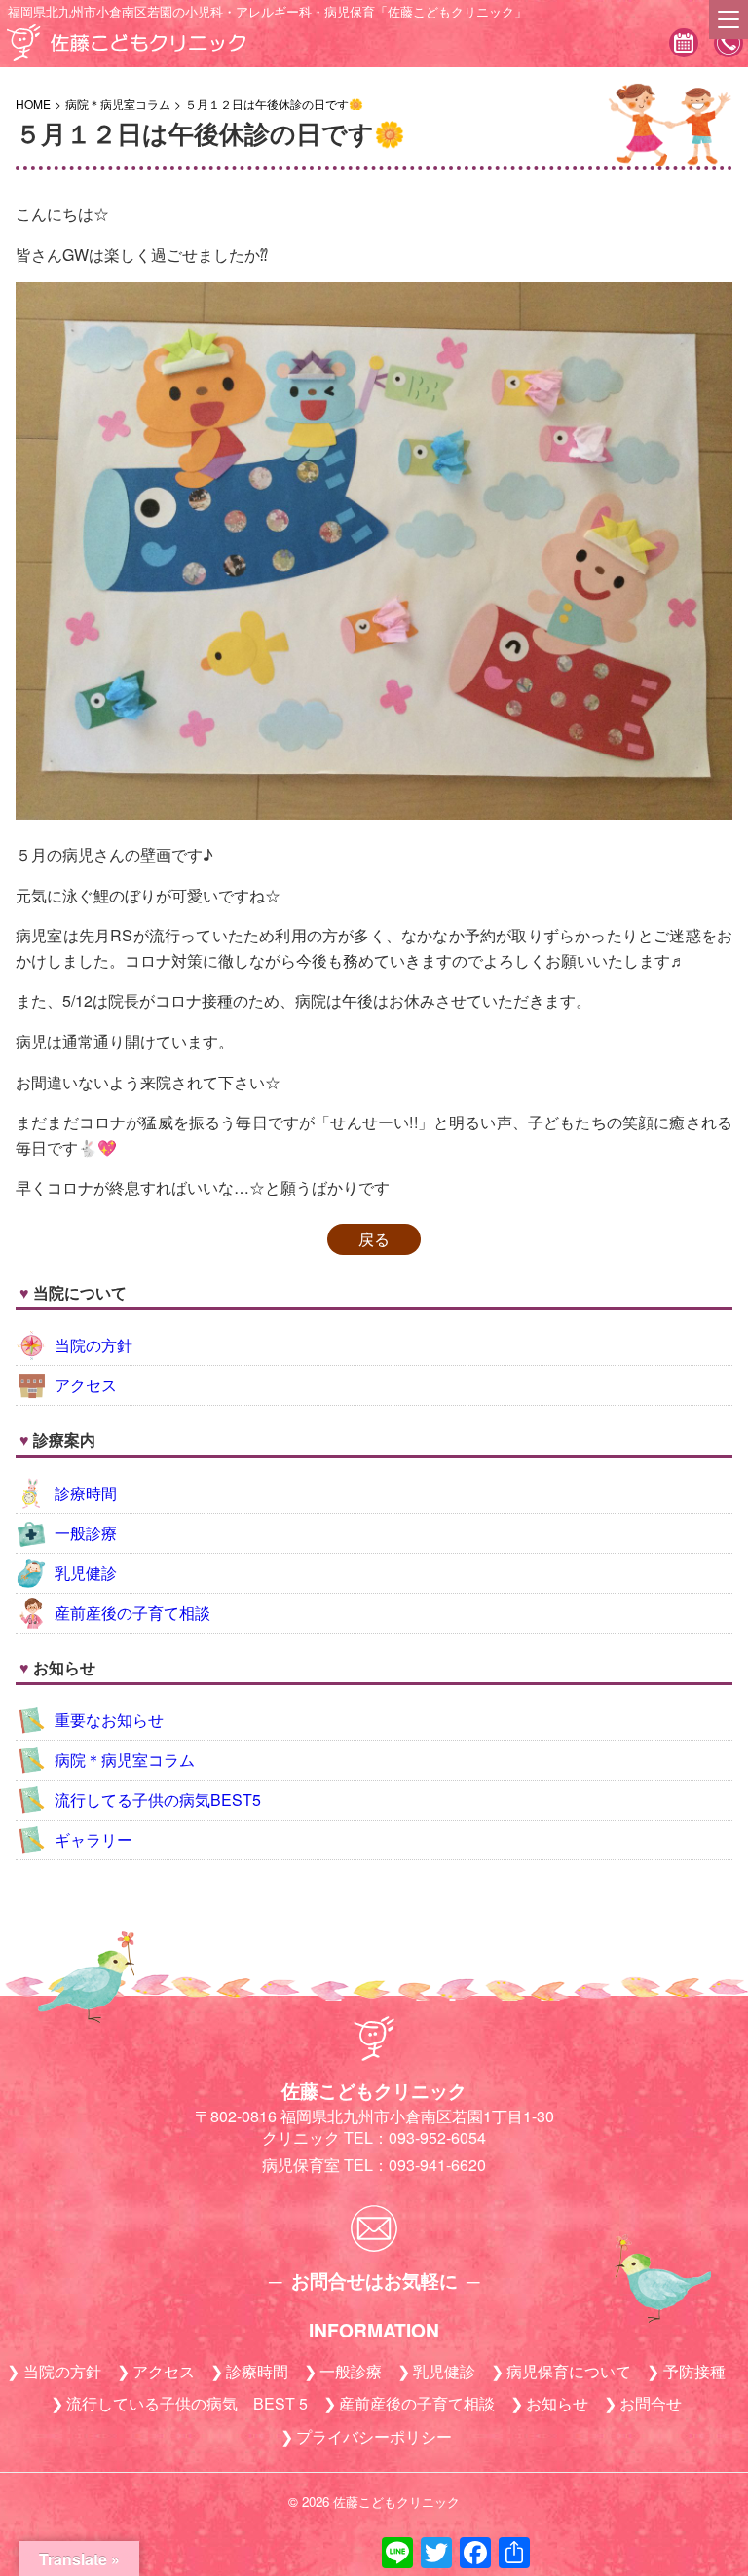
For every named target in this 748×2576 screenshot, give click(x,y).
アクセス (86, 1385)
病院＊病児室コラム (125, 1760)
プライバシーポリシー (374, 2436)
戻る (374, 1239)
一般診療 (86, 1533)
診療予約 (684, 45)
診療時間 (86, 1493)
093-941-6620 (437, 2165)
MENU (729, 19)
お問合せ (651, 2403)
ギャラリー (93, 1840)
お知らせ (557, 2403)
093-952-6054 (729, 45)
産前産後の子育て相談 (132, 1613)
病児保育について (569, 2371)
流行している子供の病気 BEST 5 (187, 2403)
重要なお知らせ (109, 1720)
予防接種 (694, 2371)
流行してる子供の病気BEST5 (158, 1800)
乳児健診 (86, 1573)
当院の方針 (93, 1345)
